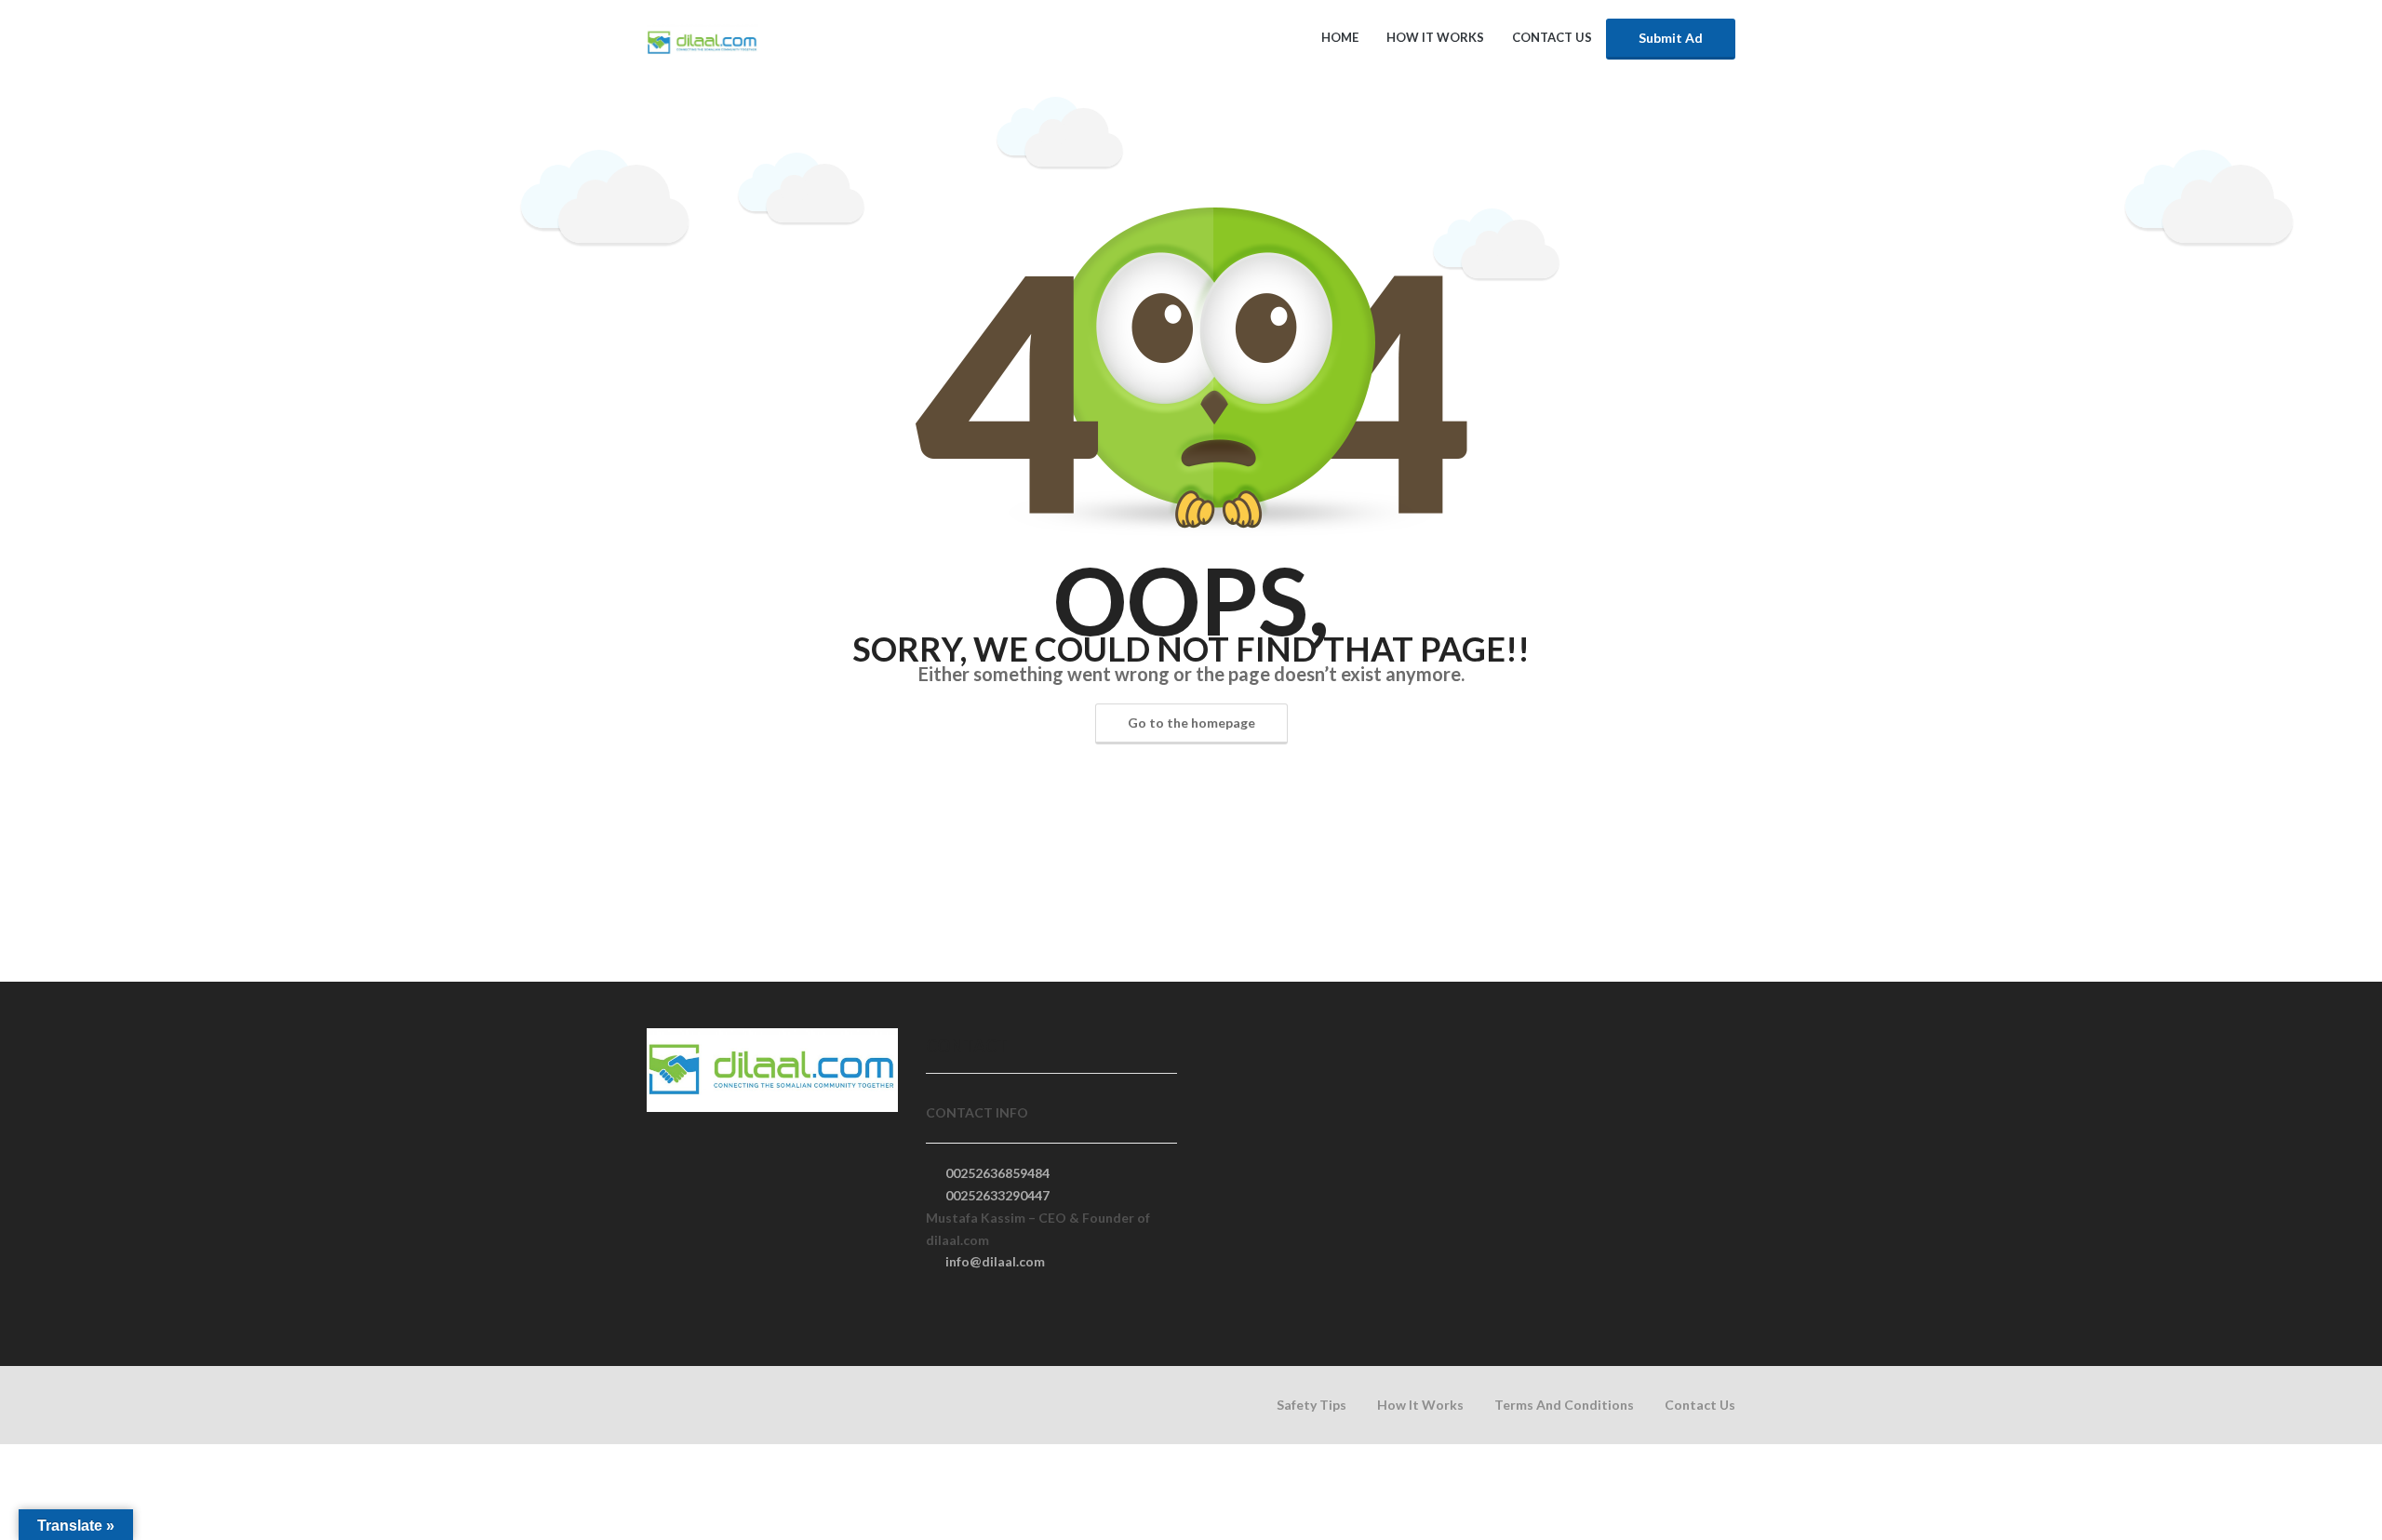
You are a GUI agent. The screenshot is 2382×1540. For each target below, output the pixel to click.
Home (1340, 37)
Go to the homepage (1191, 723)
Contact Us (1552, 37)
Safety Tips (1311, 1405)
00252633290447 (997, 1195)
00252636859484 (997, 1173)
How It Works (1435, 37)
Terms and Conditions (1564, 1405)
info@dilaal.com (995, 1261)
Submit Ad (1671, 38)
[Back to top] (2322, 1424)
